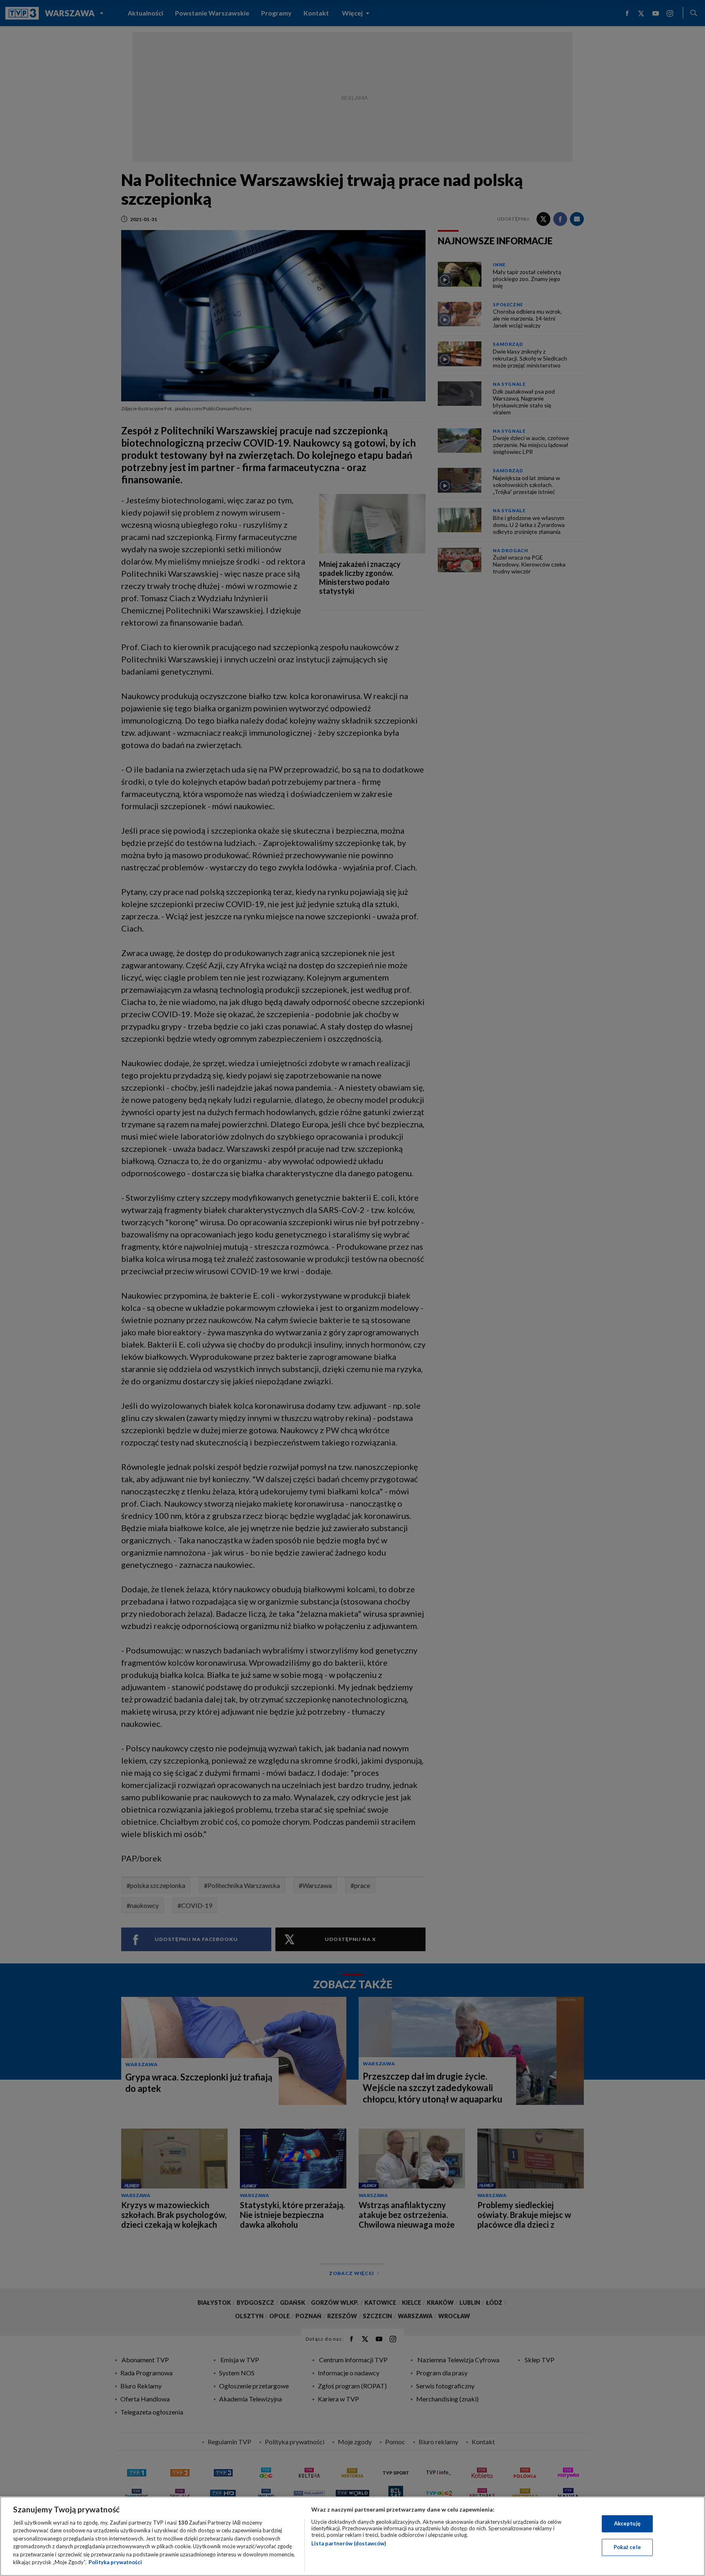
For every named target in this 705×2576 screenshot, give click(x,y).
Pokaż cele (627, 2547)
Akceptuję (627, 2523)
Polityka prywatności (115, 2562)
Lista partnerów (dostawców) (349, 2543)
